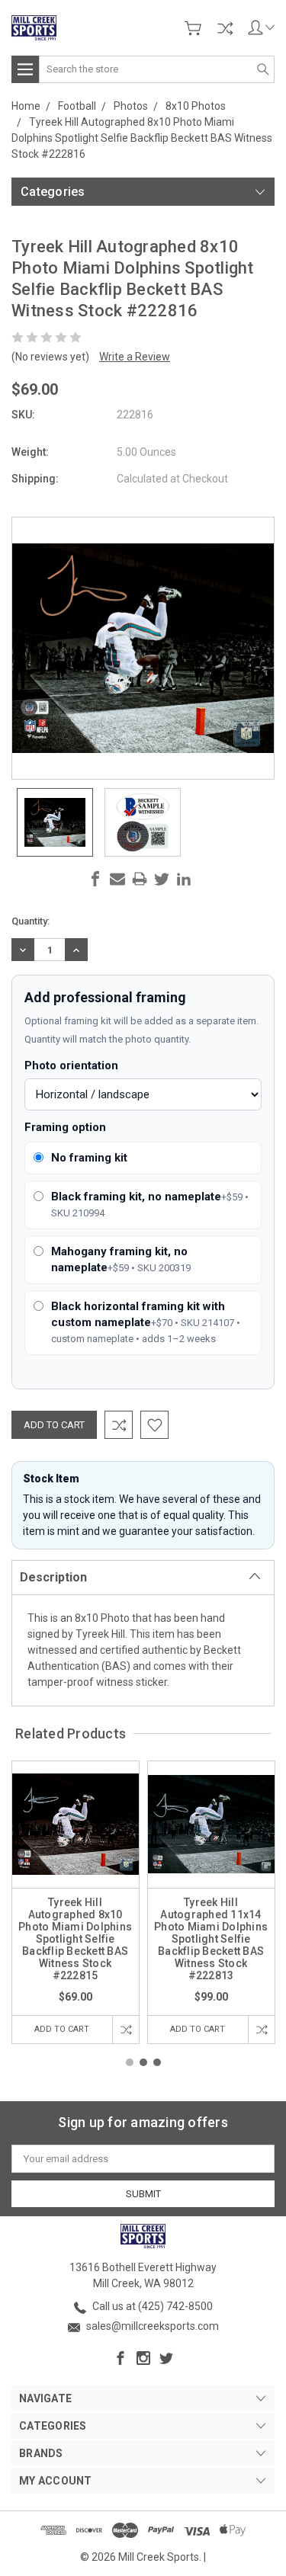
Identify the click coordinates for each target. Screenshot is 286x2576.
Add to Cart (62, 2029)
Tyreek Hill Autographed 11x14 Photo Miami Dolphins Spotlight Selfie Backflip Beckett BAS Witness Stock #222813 (211, 1939)
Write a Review (135, 357)
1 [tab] (130, 2062)
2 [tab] (143, 2062)
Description (53, 1577)
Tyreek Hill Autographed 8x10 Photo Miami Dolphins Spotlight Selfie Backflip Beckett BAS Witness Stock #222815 (75, 1939)
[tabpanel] (76, 1902)
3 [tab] (157, 2062)
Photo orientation (71, 1065)
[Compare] (225, 28)
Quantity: (31, 921)
